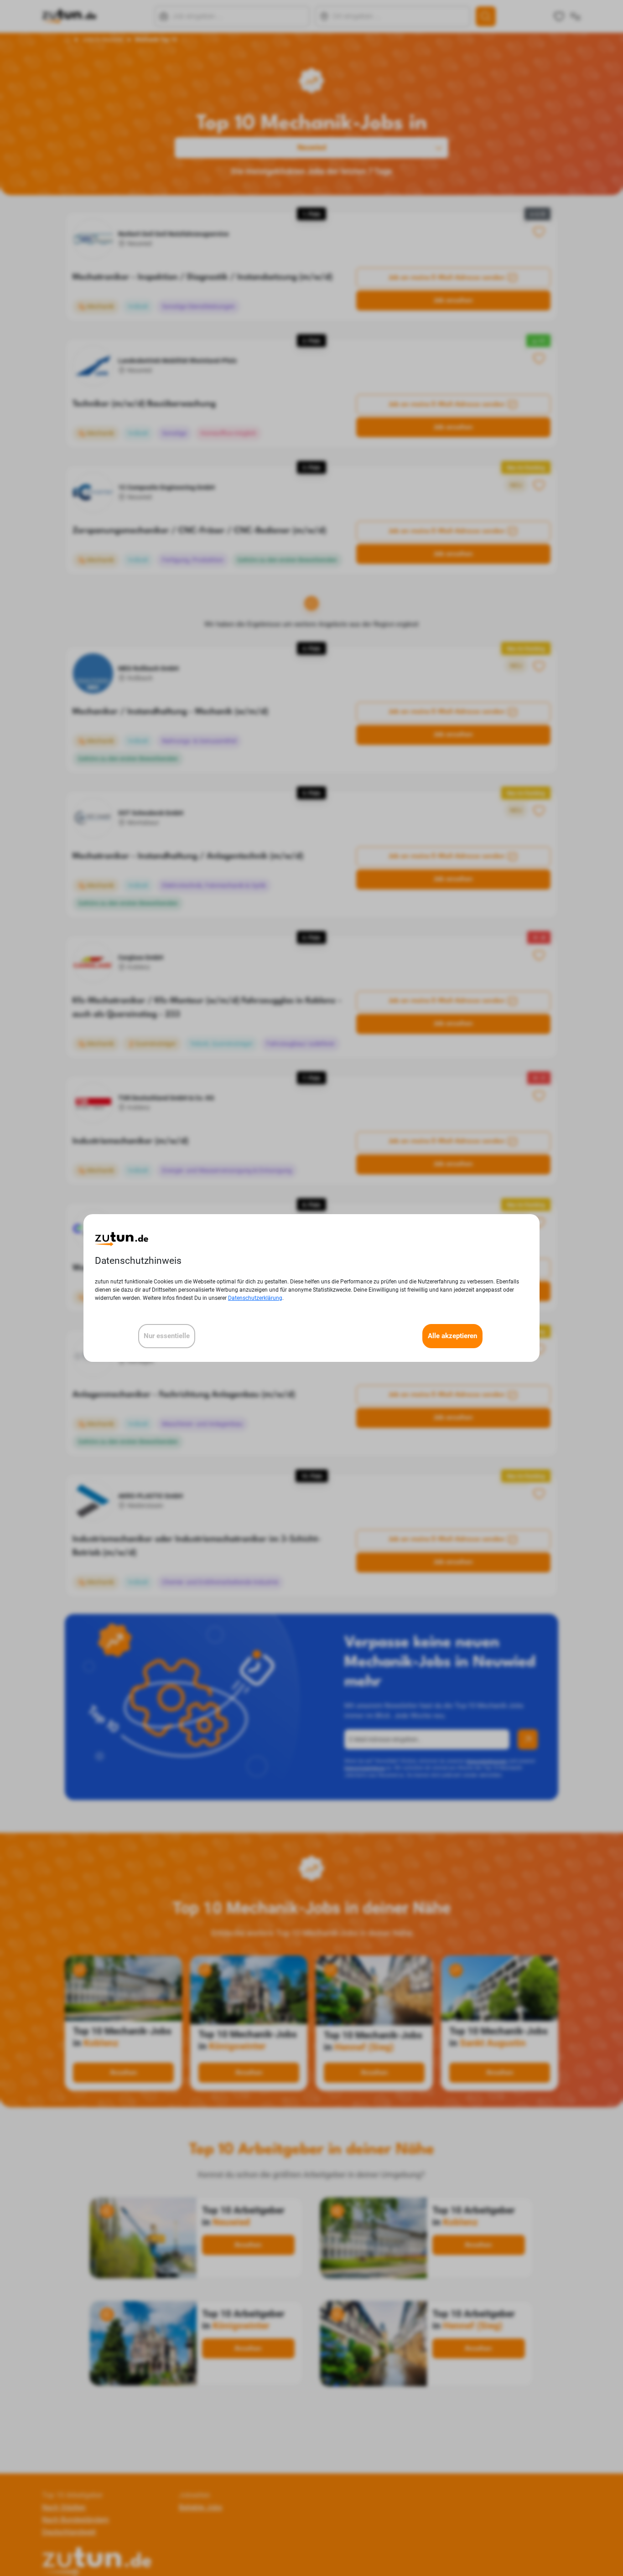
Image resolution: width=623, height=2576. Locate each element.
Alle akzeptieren (452, 1336)
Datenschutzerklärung (255, 1298)
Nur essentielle (167, 1336)
